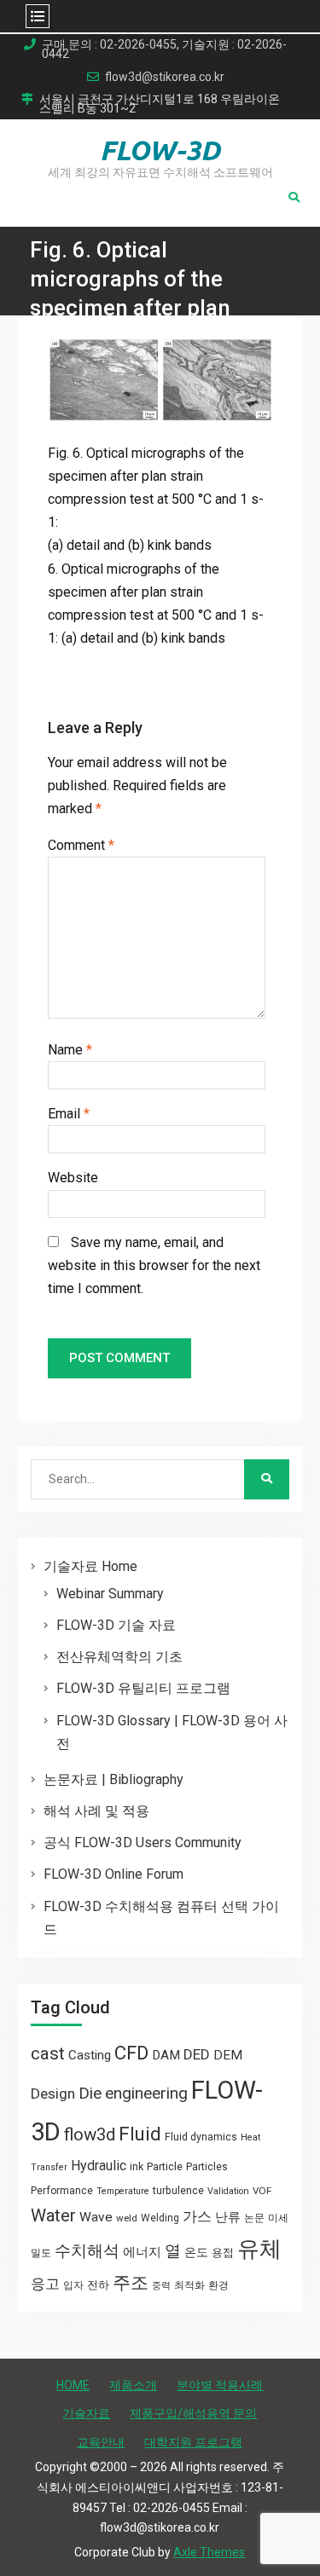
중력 (161, 2286)
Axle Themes (209, 2552)
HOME (73, 2385)
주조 (131, 2282)
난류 (228, 2217)
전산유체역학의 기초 (119, 1657)
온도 (196, 2252)
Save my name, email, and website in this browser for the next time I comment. (154, 1265)
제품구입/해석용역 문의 (193, 2413)
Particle (165, 2166)
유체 (259, 2249)
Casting (90, 2055)
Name (70, 1050)
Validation (228, 2191)
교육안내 (101, 2442)
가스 (197, 2217)
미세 (278, 2218)
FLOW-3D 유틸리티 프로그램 (143, 1688)
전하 (98, 2285)
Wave (96, 2217)
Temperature (123, 2191)
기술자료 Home (90, 1566)
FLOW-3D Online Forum (113, 1874)
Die (90, 2094)
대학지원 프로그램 (193, 2442)
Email (69, 1114)
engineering (146, 2093)
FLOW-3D (160, 150)
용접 (223, 2253)
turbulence (178, 2191)
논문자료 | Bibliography (113, 1779)
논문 (254, 2218)
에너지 (142, 2252)
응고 (45, 2284)
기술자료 (86, 2413)
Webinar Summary (110, 1594)
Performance (62, 2191)
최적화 (189, 2285)
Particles (207, 2167)
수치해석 (87, 2251)
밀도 (41, 2253)
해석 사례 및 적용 (96, 1811)
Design (53, 2094)
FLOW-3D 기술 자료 (116, 1625)
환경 (218, 2285)
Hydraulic (99, 2166)
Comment (81, 845)
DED (197, 2054)
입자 (73, 2285)
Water (53, 2215)
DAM (166, 2055)
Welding (160, 2218)
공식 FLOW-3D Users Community (143, 1842)
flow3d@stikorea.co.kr (165, 77)
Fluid (140, 2134)
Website (73, 1178)
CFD (131, 2053)
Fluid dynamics (201, 2137)
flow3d (90, 2134)
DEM (228, 2055)
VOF (262, 2191)
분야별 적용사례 (220, 2385)
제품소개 (133, 2385)
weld (127, 2218)
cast (48, 2053)
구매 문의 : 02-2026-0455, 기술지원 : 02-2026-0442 (164, 49)
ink (137, 2167)
